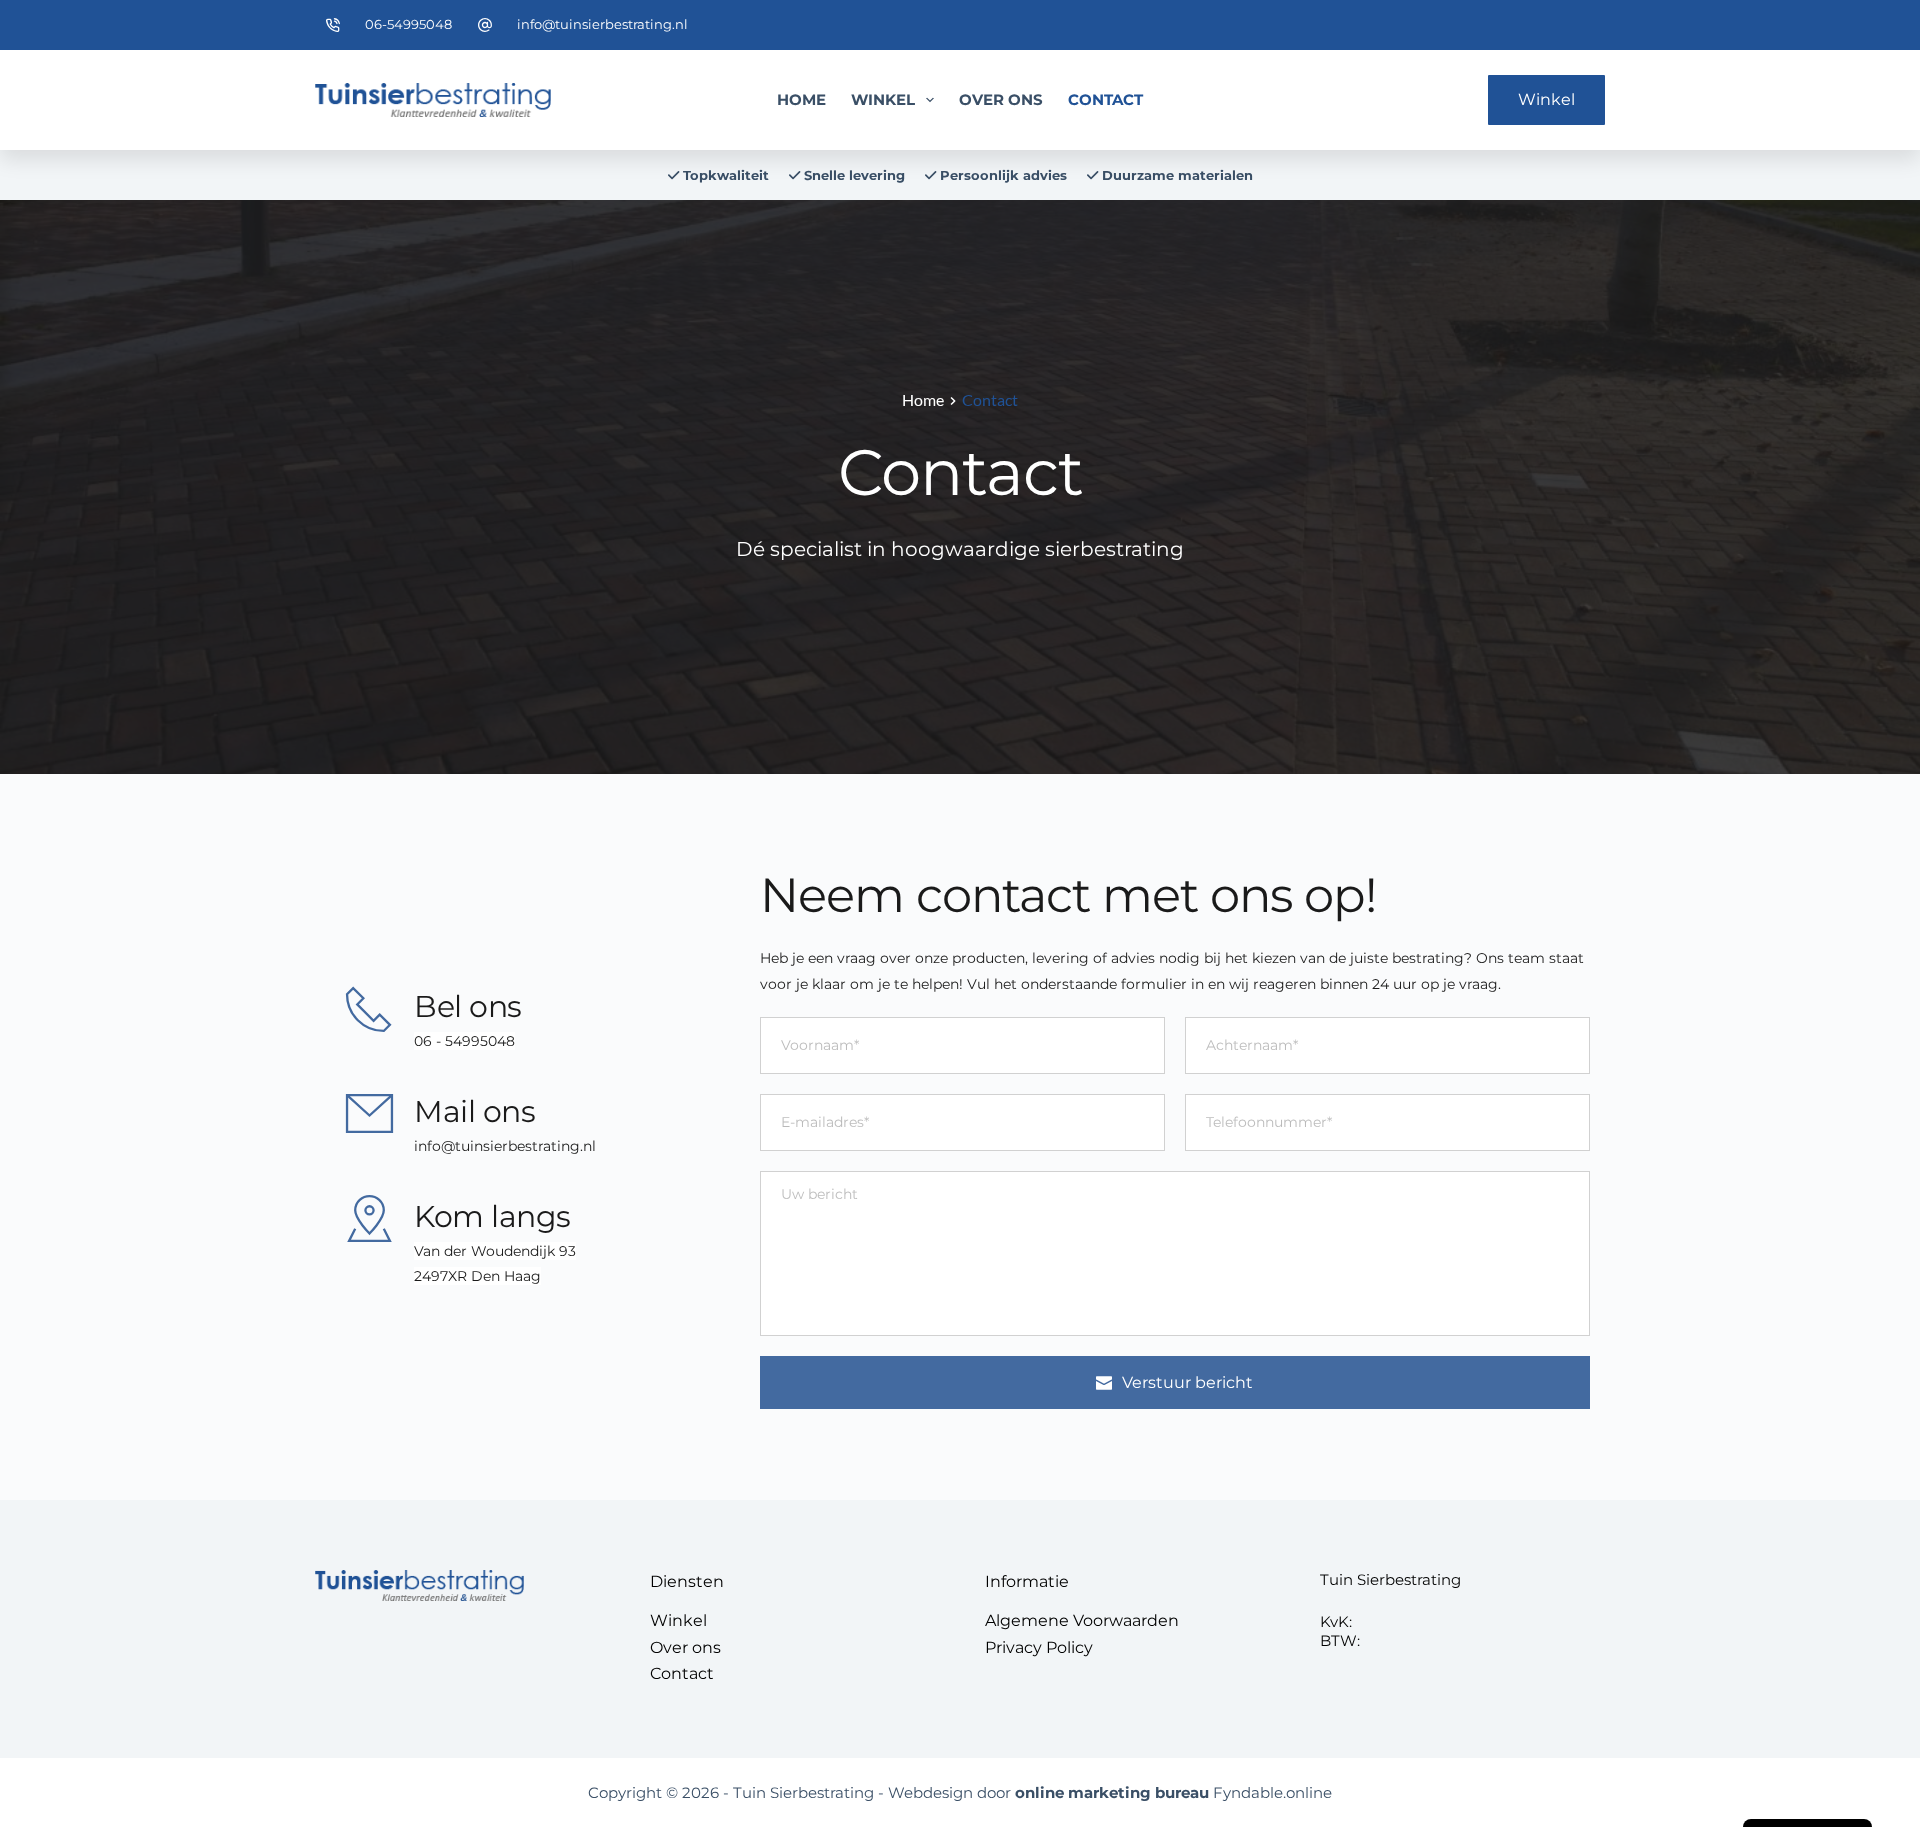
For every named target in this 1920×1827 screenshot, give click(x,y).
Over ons (1001, 99)
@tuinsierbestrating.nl (518, 1146)
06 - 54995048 (464, 1041)
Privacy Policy (1039, 1647)
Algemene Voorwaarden (1082, 1620)
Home (801, 99)
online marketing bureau (1112, 1792)
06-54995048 (408, 24)
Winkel (883, 99)
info (427, 1146)
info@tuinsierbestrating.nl (602, 24)
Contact (1105, 99)
